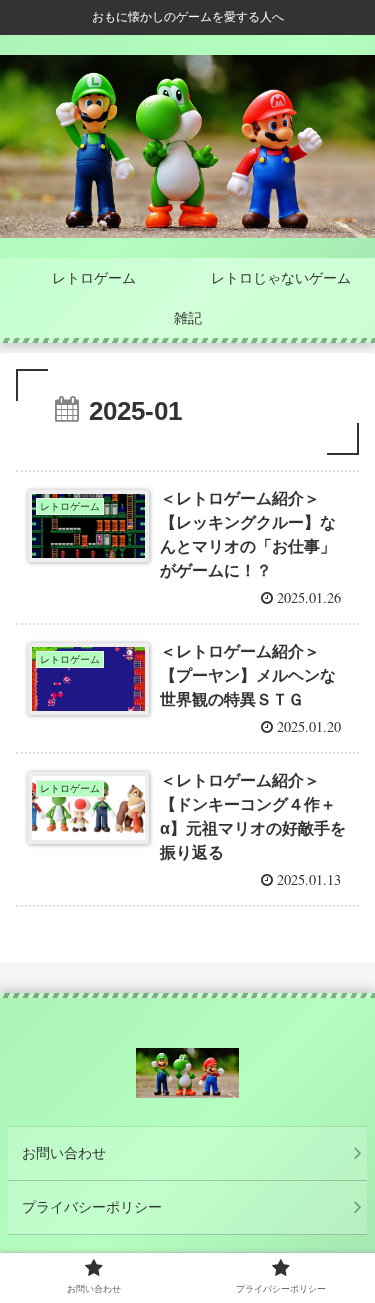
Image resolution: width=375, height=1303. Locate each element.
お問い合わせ (64, 1153)
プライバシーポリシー (92, 1207)
